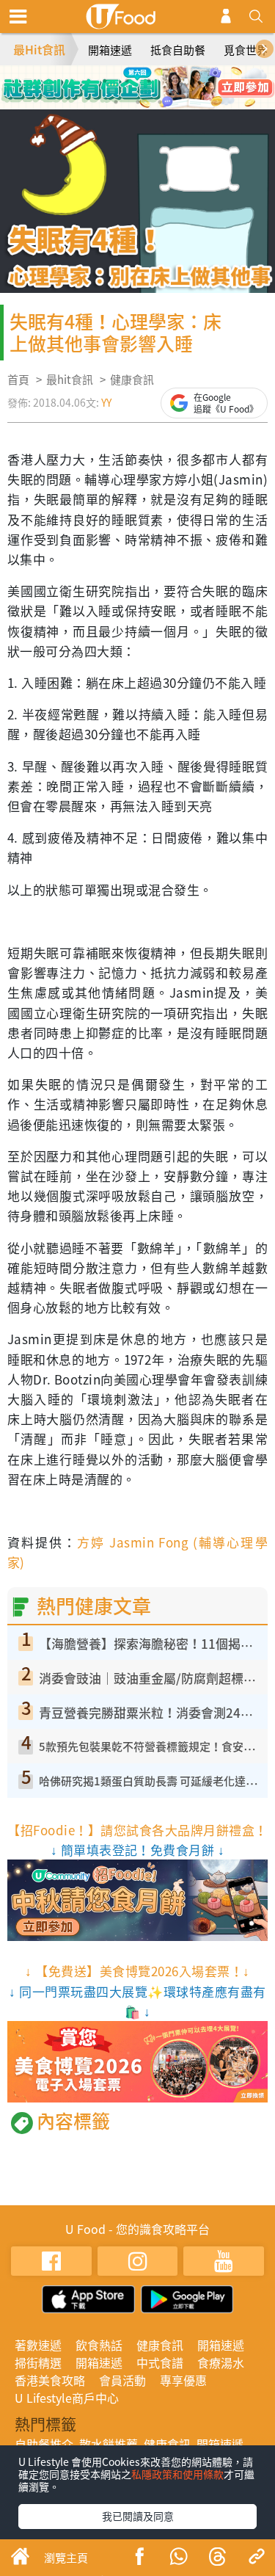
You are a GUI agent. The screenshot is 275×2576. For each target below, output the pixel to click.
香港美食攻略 (50, 2380)
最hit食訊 (70, 380)
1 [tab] (105, 81)
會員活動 (122, 2380)
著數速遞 (38, 2345)
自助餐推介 (44, 2444)
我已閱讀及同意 (138, 2516)
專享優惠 (183, 2380)
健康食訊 (132, 380)
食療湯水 (221, 2362)
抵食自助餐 (178, 50)
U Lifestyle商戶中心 (67, 2398)
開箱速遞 (110, 50)
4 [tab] (171, 81)
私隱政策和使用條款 (177, 2474)
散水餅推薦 (109, 2444)
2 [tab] (127, 81)
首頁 (18, 380)
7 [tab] (160, 102)
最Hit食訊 (39, 49)
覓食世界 (246, 50)
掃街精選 (38, 2362)
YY (106, 402)
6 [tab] (138, 102)
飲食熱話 (99, 2345)
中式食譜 (160, 2362)
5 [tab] (116, 102)
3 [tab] (149, 81)
